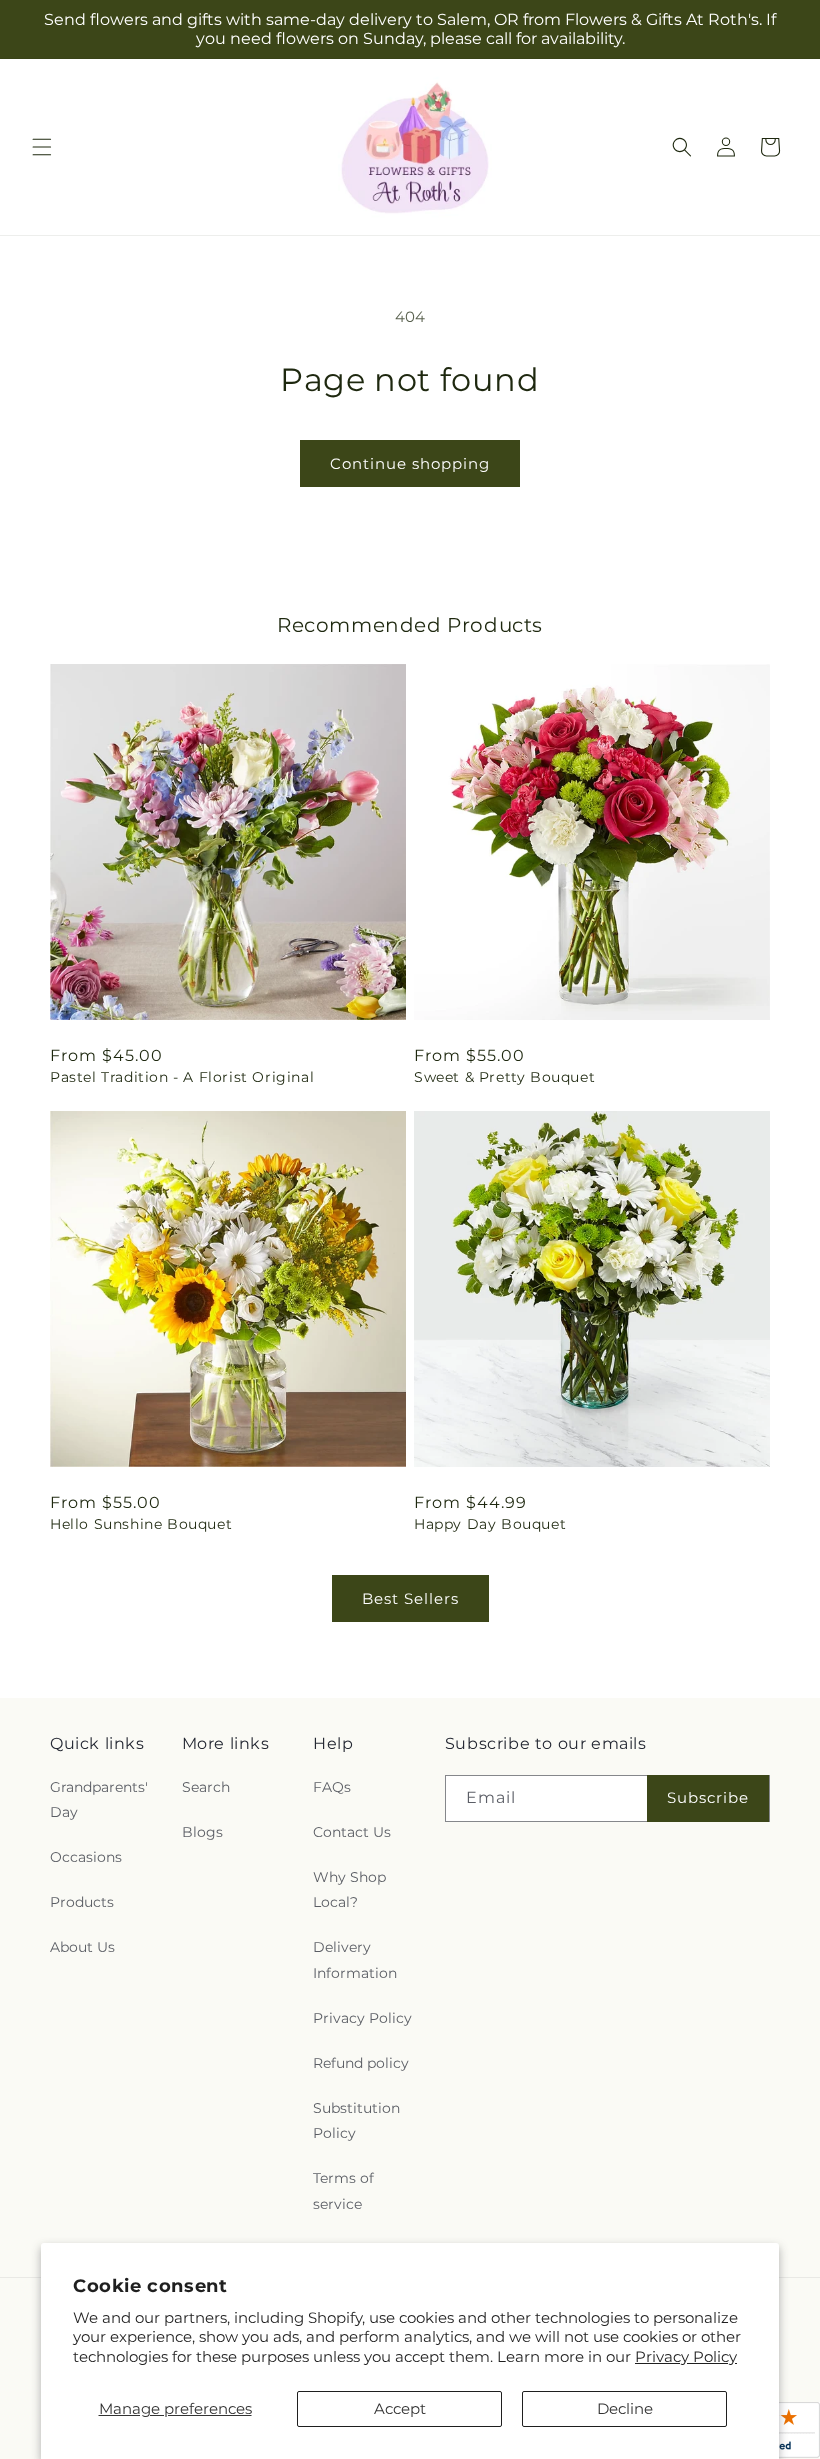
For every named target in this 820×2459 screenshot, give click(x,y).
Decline (625, 2408)
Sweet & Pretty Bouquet (504, 1077)
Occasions (86, 1857)
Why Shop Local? (349, 1889)
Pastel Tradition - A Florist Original (182, 1077)
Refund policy (361, 2063)
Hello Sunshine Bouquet (141, 1524)
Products (82, 1902)
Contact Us (352, 1832)
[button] (42, 147)
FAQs (332, 1787)
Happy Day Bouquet (490, 1524)
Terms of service (343, 2190)
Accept (400, 2408)
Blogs (202, 1832)
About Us (82, 1947)
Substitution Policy (356, 2120)
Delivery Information (355, 1959)
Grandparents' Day (99, 1799)
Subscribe (708, 1797)
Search (206, 1787)
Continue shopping (410, 463)
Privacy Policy (686, 2356)
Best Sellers (410, 1598)
